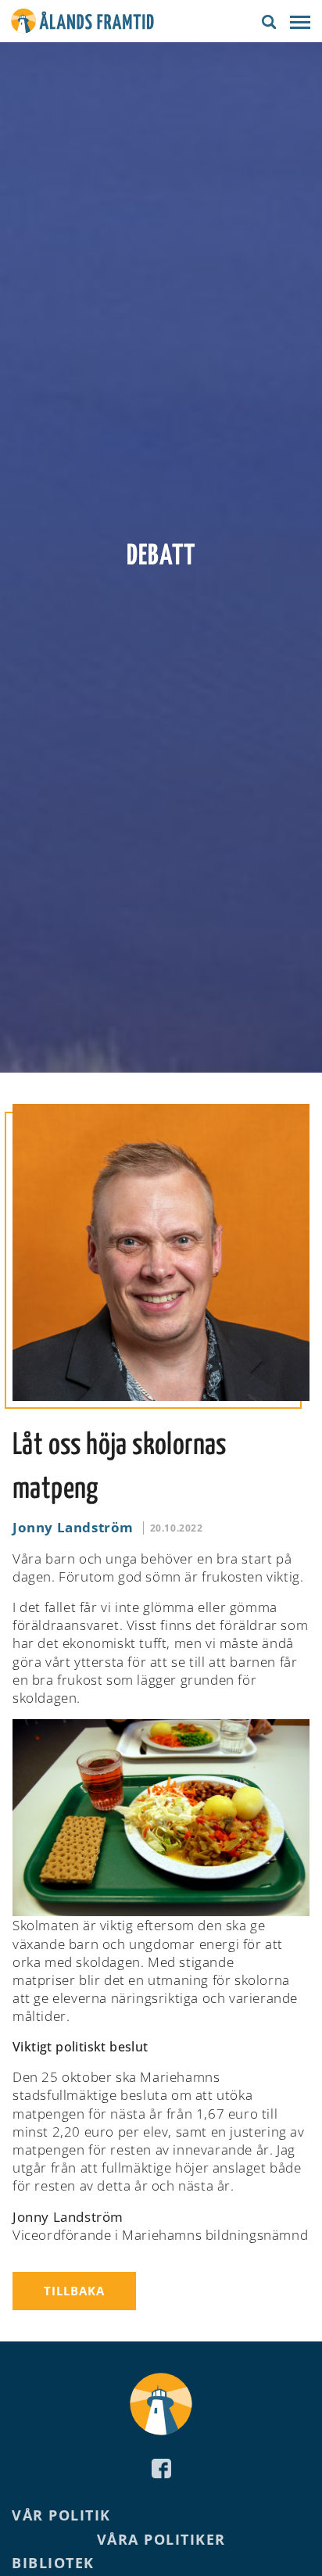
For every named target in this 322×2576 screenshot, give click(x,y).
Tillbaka (74, 2291)
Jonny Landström (73, 1527)
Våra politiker (161, 2539)
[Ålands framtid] (82, 23)
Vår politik (61, 2515)
